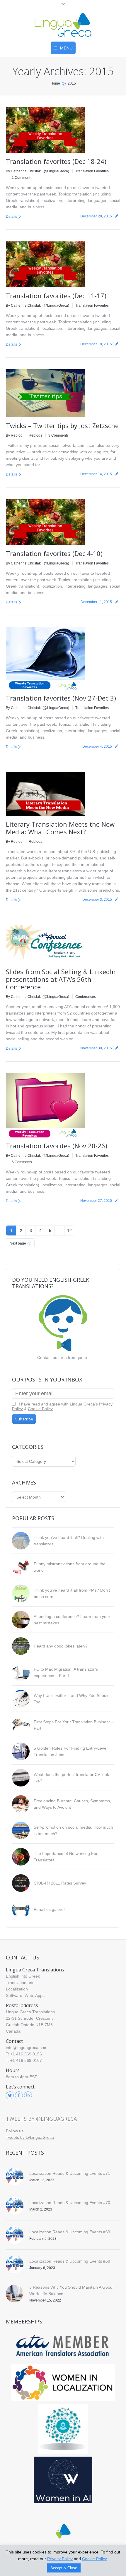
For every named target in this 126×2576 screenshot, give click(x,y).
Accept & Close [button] (64, 2568)
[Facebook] (19, 2095)
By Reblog (14, 435)
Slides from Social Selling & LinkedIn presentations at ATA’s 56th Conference (61, 979)
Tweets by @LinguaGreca (41, 2119)
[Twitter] (10, 2095)
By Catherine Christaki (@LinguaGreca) (38, 171)
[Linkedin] (28, 2095)
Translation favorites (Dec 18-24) (56, 161)
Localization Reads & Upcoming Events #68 (70, 2261)
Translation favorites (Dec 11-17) (56, 296)
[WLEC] (63, 2383)
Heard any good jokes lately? (61, 1646)
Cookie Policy (40, 1409)
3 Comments (58, 435)
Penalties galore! (49, 1909)
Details (11, 217)
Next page (18, 1243)
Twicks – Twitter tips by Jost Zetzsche (62, 425)
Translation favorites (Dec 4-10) (54, 553)
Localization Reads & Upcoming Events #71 (70, 2173)
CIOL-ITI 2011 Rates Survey (60, 1883)
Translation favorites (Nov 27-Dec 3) (61, 698)
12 (69, 1230)
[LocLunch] (63, 2429)
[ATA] (63, 2346)
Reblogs (35, 435)
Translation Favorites (92, 171)
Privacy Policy (60, 2559)
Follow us (15, 2131)
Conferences (86, 997)
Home (55, 83)
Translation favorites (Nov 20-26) (57, 1146)
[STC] (63, 2480)
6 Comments (22, 1162)
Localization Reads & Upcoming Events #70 (70, 2203)
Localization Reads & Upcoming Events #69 (70, 2232)
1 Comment (21, 178)
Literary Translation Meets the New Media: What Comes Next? (60, 828)
